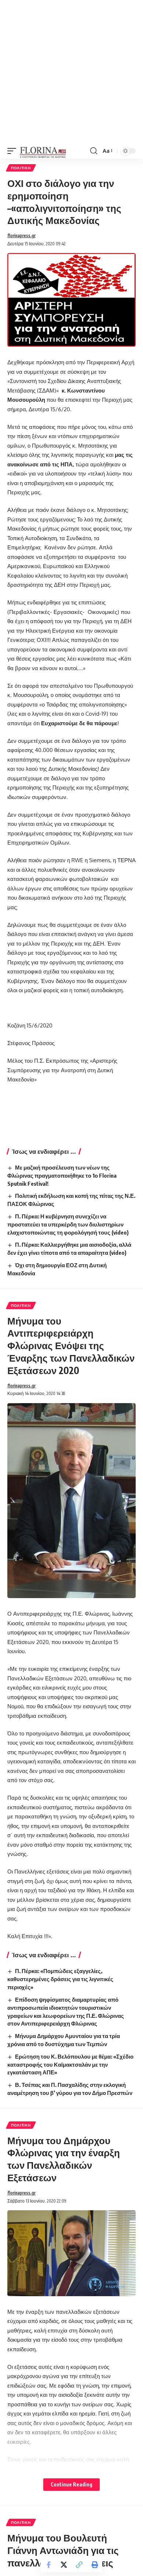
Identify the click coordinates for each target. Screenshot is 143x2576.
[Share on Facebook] (48, 2565)
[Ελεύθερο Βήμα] (43, 151)
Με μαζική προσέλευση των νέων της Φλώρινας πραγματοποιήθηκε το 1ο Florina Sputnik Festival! (62, 1175)
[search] (94, 151)
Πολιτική (21, 168)
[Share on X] (64, 2565)
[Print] (95, 2565)
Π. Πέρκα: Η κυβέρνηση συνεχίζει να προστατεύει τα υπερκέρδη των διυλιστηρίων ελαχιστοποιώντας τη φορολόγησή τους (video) (68, 1224)
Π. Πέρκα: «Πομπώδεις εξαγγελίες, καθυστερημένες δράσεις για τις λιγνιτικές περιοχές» (60, 1979)
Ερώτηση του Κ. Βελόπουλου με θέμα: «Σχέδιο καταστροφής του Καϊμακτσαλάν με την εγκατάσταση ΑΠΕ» (70, 2064)
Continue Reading (71, 2484)
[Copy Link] (79, 2565)
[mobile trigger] (14, 151)
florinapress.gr (21, 236)
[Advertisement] (71, 72)
